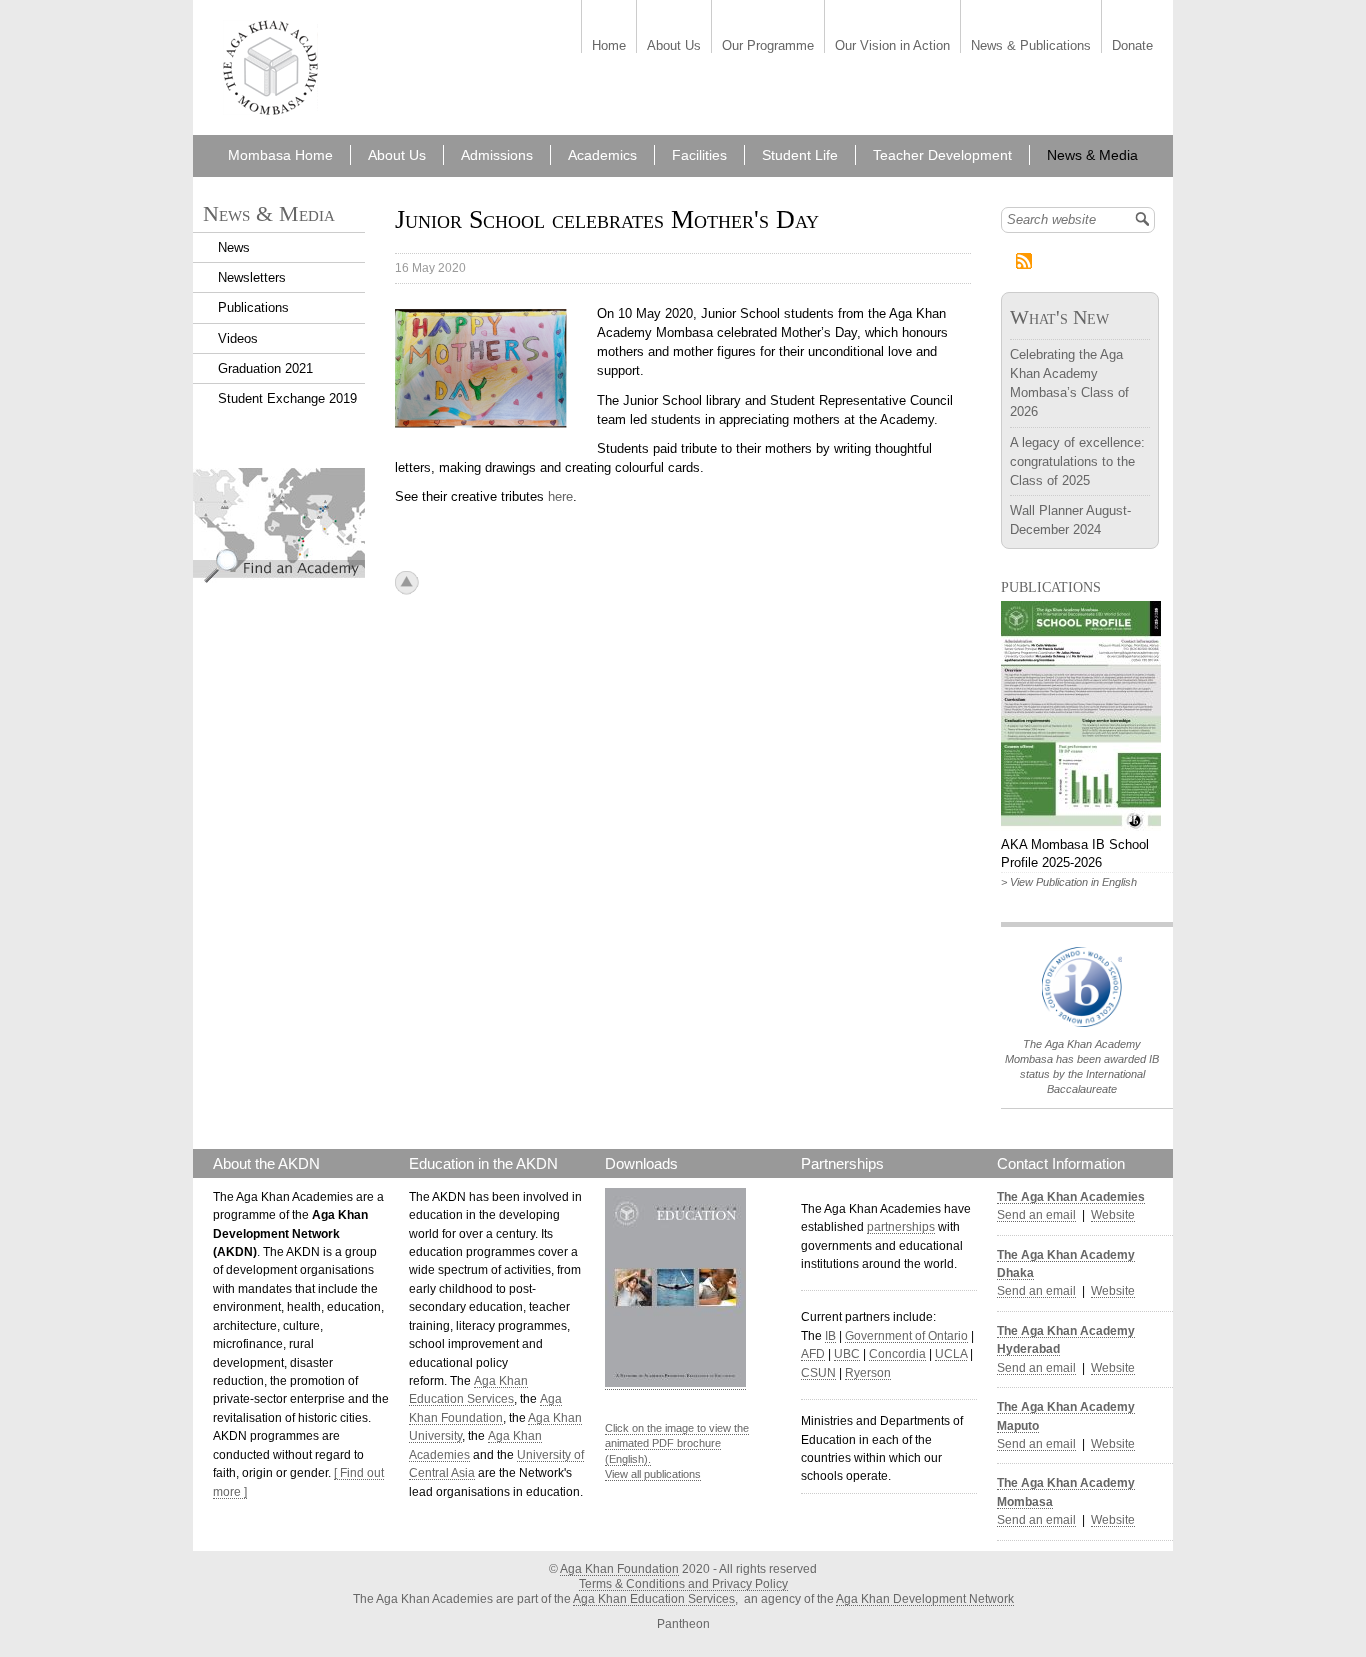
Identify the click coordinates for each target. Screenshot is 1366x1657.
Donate (1132, 46)
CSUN (818, 1373)
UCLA (951, 1354)
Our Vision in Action (892, 46)
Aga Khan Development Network (925, 1599)
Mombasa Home (280, 155)
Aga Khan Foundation (619, 1569)
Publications (253, 307)
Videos (238, 338)
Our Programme (768, 46)
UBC (847, 1354)
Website (1113, 1215)
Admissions (497, 155)
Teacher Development (942, 155)
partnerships (901, 1227)
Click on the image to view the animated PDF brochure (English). (677, 1443)
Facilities (699, 155)
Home (609, 46)
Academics (602, 155)
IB (830, 1336)
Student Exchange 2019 (287, 398)
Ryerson (868, 1373)
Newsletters (252, 277)
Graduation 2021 (265, 368)
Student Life (800, 155)
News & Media (1092, 155)
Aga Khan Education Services (654, 1599)
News (234, 247)
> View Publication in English (1069, 882)
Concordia (897, 1354)
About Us (674, 46)
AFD (813, 1354)
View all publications (653, 1474)
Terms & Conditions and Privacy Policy (683, 1584)
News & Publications (1031, 46)
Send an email (1036, 1215)
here (560, 496)
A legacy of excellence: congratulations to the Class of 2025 (1077, 461)
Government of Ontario (906, 1336)
